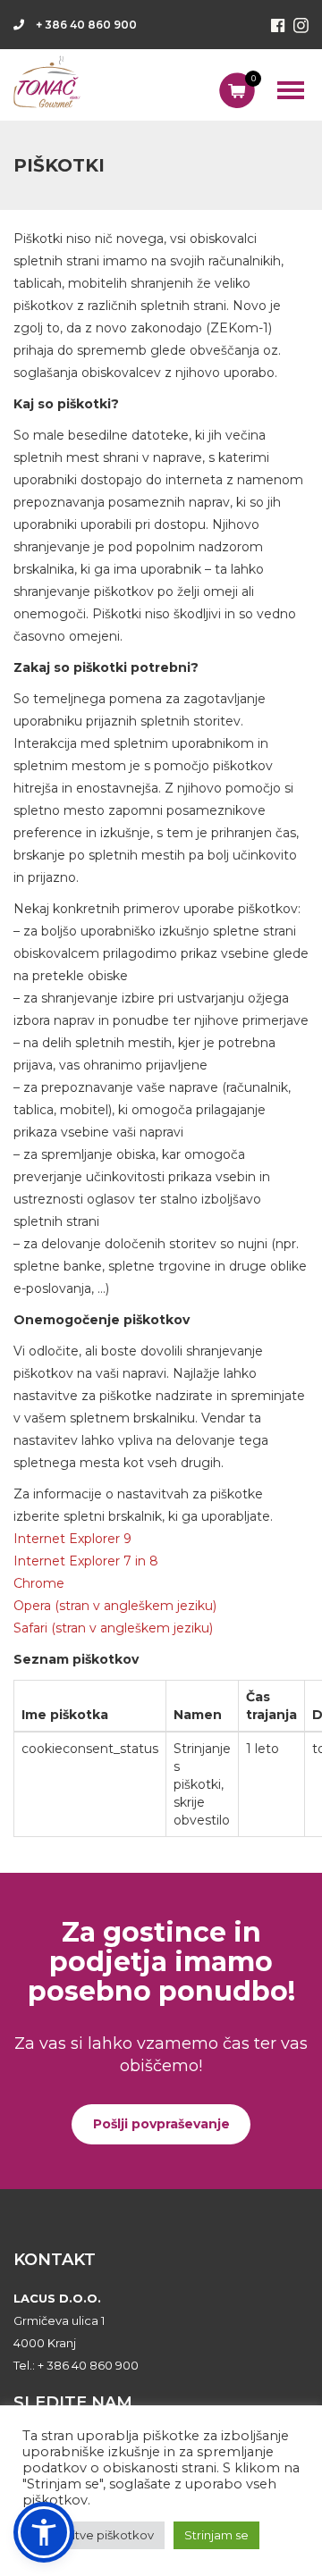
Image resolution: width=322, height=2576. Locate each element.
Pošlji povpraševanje (161, 2124)
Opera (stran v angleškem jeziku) (115, 1606)
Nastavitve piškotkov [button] (93, 2535)
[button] (44, 2532)
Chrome (39, 1583)
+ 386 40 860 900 (86, 25)
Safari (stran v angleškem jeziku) (113, 1628)
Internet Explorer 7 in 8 (86, 1561)
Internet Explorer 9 (72, 1539)
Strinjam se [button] (216, 2535)
